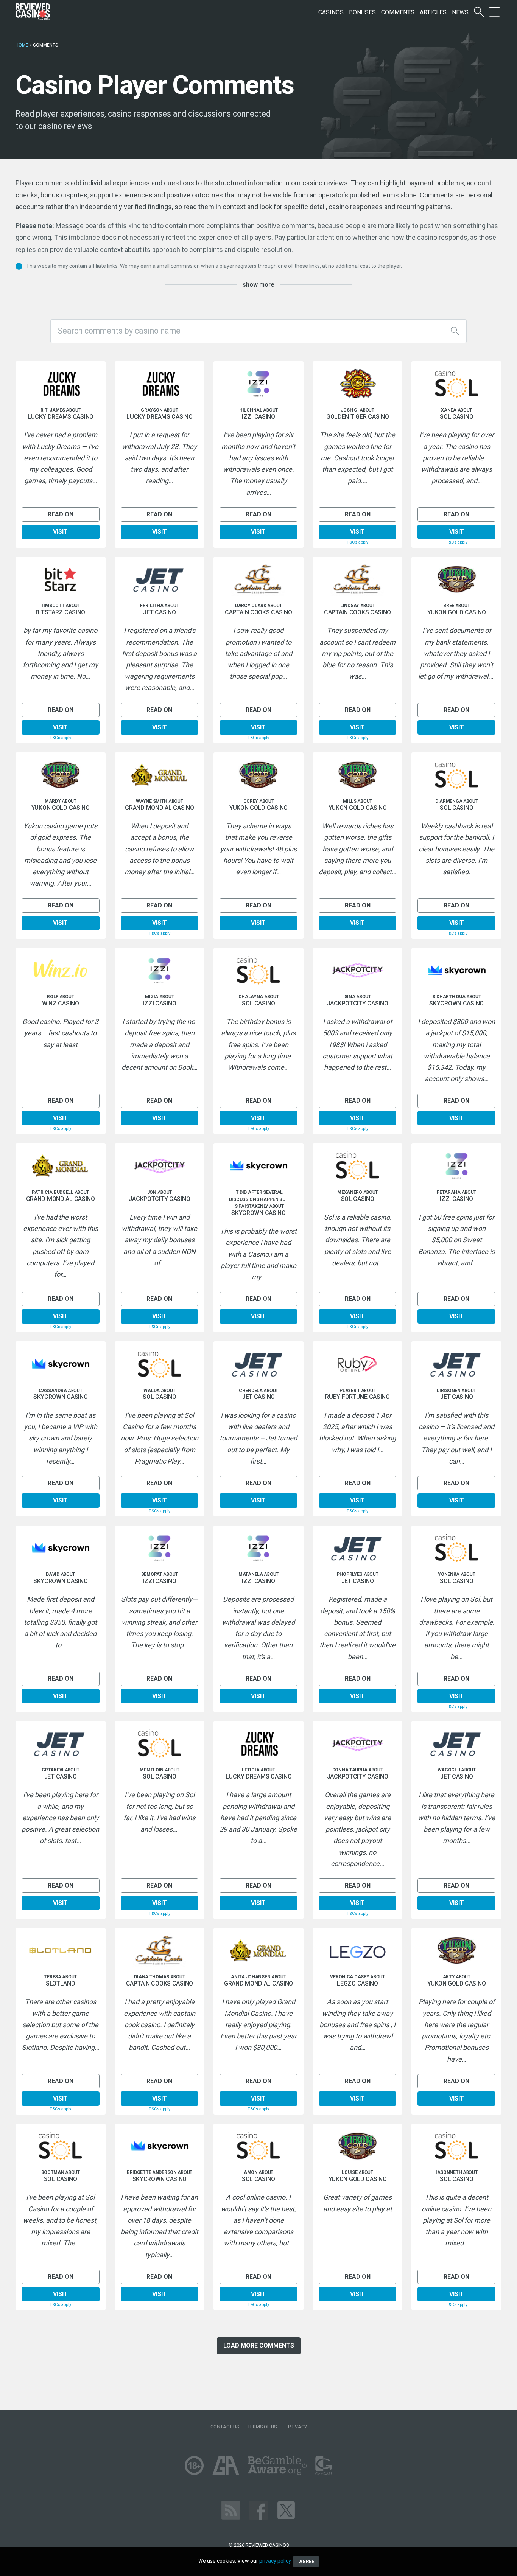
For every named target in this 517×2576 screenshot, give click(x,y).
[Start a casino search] (479, 12)
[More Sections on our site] (494, 12)
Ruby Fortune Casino (357, 1397)
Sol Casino (456, 417)
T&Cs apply (357, 542)
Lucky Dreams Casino (61, 417)
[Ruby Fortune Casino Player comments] (358, 1364)
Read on (61, 514)
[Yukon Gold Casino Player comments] (456, 580)
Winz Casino (61, 1004)
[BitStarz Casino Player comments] (61, 580)
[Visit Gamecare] (324, 2465)
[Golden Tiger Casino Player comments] (358, 384)
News (460, 12)
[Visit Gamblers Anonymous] (226, 2465)
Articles (433, 12)
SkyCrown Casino (456, 1004)
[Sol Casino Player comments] (456, 384)
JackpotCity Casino (358, 1004)
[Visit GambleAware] (277, 2465)
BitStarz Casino (60, 612)
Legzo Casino (357, 1984)
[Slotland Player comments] (61, 1951)
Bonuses (362, 12)
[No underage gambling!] (194, 2465)
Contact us (225, 2427)
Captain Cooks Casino (258, 612)
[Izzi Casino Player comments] (258, 384)
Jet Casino (159, 612)
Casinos (331, 12)
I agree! (306, 2561)
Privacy (297, 2427)
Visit (60, 532)
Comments (398, 12)
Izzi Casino (258, 417)
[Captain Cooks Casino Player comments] (258, 580)
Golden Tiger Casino (358, 417)
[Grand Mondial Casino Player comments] (160, 775)
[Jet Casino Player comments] (160, 580)
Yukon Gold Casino (456, 612)
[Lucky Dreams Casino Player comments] (61, 384)
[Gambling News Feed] (231, 2510)
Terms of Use (263, 2427)
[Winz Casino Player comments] (61, 971)
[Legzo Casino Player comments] (358, 1951)
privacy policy (275, 2561)
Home (22, 45)
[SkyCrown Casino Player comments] (456, 971)
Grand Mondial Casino (159, 808)
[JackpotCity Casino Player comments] (358, 971)
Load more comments (259, 2345)
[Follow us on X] (286, 2510)
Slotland (61, 1984)
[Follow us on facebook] (258, 2510)
